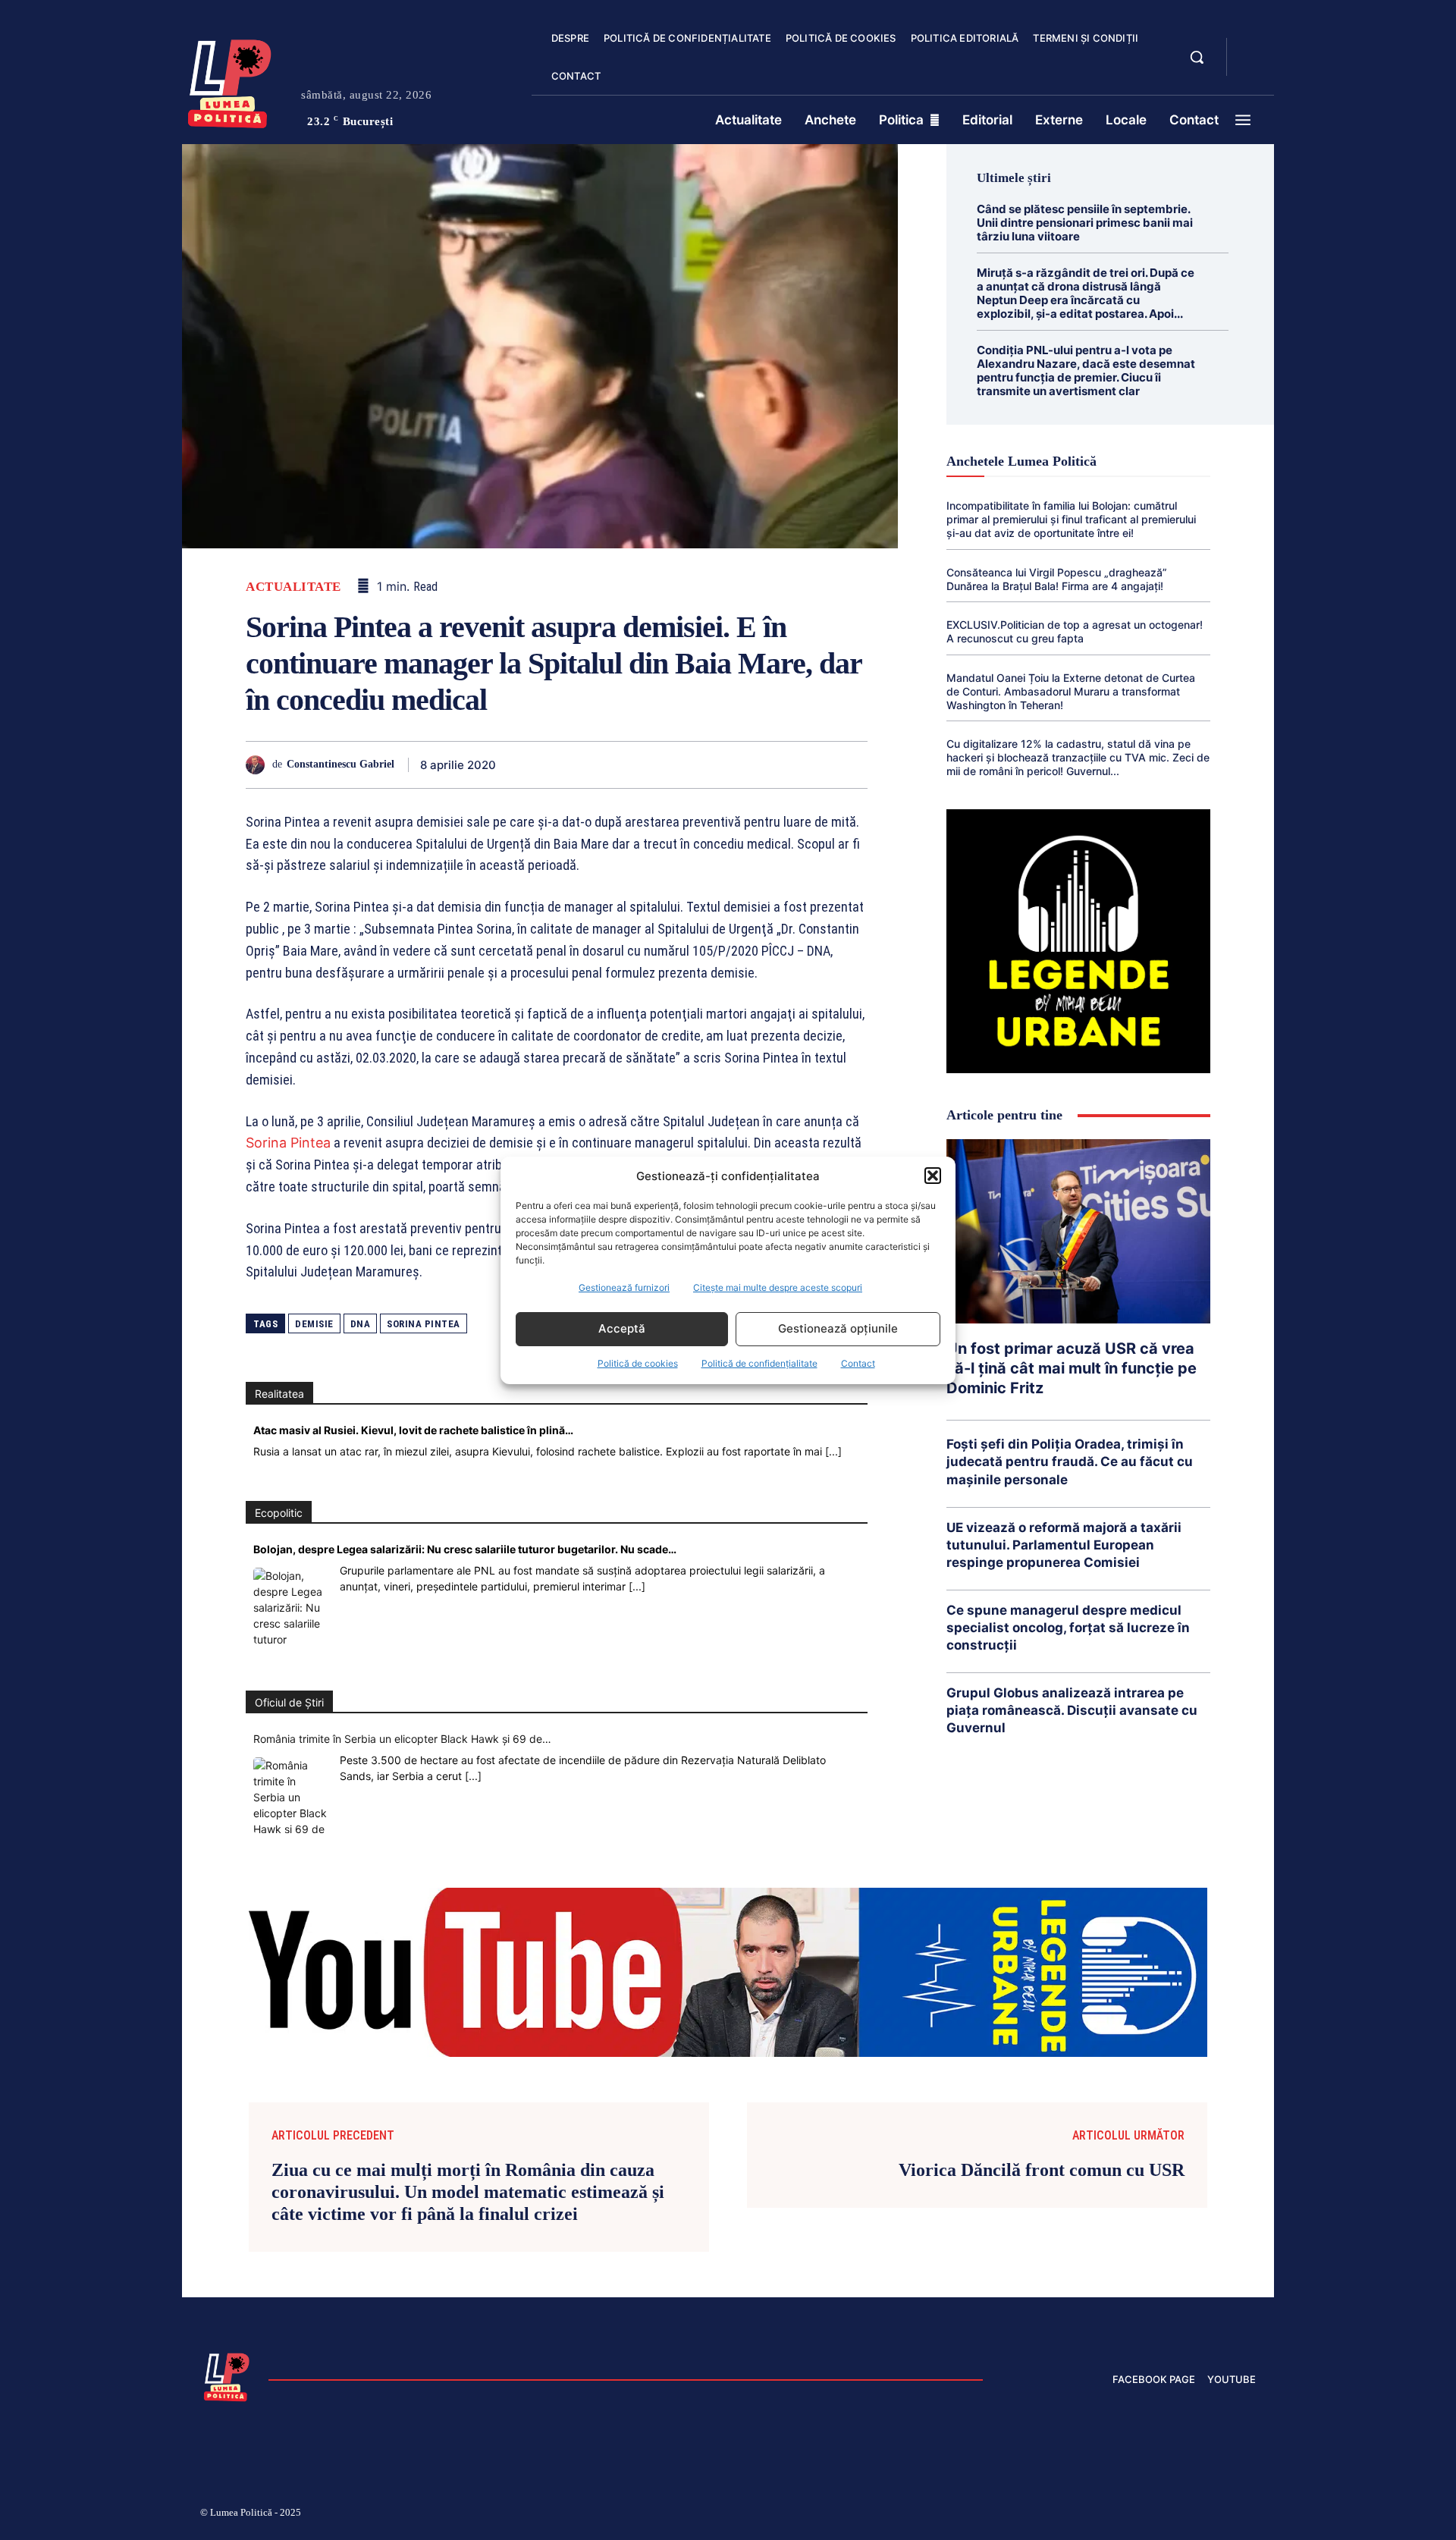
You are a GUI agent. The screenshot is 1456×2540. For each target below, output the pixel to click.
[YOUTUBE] (1251, 67)
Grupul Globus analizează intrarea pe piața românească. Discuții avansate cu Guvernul (1072, 1710)
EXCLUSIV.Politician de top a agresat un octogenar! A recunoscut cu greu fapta (1075, 631)
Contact (858, 1363)
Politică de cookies (638, 1363)
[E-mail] (746, 765)
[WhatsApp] (642, 765)
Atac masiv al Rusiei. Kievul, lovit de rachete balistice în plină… (413, 1430)
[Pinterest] (607, 765)
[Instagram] (1069, 2515)
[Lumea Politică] (230, 80)
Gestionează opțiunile (838, 1328)
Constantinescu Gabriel (340, 764)
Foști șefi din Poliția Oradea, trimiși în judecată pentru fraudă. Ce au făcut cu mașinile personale (1070, 1462)
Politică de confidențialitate (759, 1363)
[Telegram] (781, 765)
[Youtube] (1250, 2515)
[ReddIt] (711, 765)
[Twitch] (1141, 2515)
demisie (314, 1324)
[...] (833, 1451)
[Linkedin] (676, 765)
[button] (933, 1176)
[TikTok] (1106, 2515)
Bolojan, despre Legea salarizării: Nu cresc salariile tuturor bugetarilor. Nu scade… (465, 1549)
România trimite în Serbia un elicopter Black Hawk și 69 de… (402, 1739)
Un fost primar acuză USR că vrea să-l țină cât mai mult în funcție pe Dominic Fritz (1072, 1368)
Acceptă (622, 1328)
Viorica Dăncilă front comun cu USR (1042, 2170)
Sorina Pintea (288, 1143)
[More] (852, 765)
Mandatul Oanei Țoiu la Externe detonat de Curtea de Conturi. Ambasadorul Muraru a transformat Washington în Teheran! (1071, 691)
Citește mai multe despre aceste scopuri (778, 1287)
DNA (361, 1324)
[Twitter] (572, 765)
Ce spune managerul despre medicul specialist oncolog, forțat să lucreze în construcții (1068, 1628)
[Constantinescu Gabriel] (259, 765)
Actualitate (293, 587)
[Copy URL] (816, 765)
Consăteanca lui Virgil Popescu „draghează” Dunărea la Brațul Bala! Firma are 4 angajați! (1057, 579)
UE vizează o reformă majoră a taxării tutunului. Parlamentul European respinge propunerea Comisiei (1064, 1545)
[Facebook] (537, 765)
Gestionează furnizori (624, 1287)
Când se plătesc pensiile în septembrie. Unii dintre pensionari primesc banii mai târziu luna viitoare (1085, 223)
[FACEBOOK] (1251, 49)
